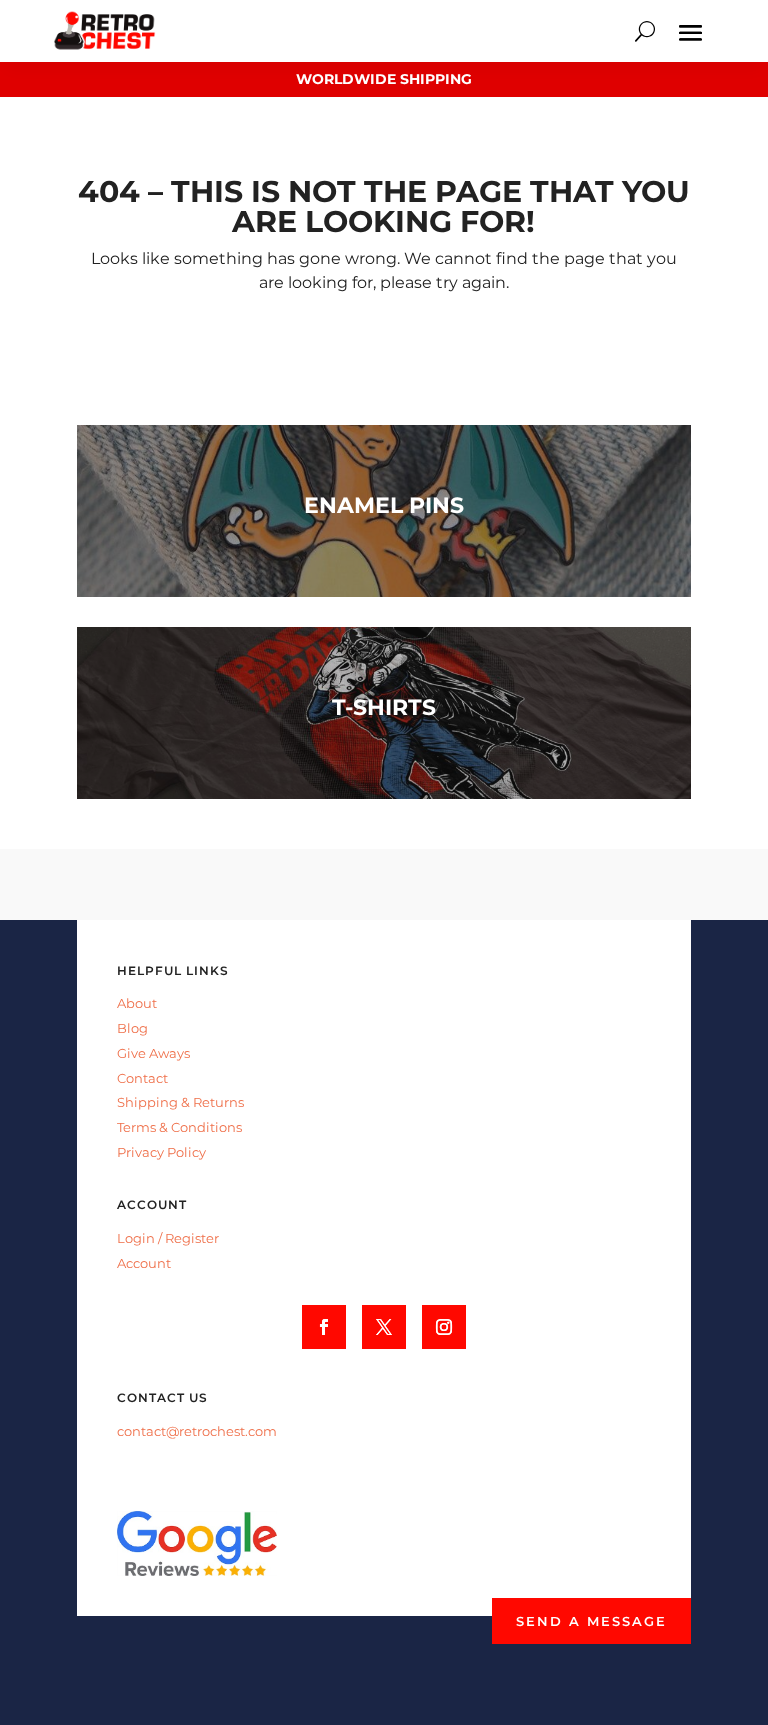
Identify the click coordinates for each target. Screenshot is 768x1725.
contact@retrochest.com (197, 1431)
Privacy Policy (161, 1152)
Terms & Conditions (179, 1127)
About (137, 1003)
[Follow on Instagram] (444, 1327)
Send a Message (591, 1621)
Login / (141, 1238)
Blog (132, 1028)
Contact (142, 1078)
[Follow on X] (384, 1327)
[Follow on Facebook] (324, 1327)
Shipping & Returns (180, 1102)
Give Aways (153, 1053)
